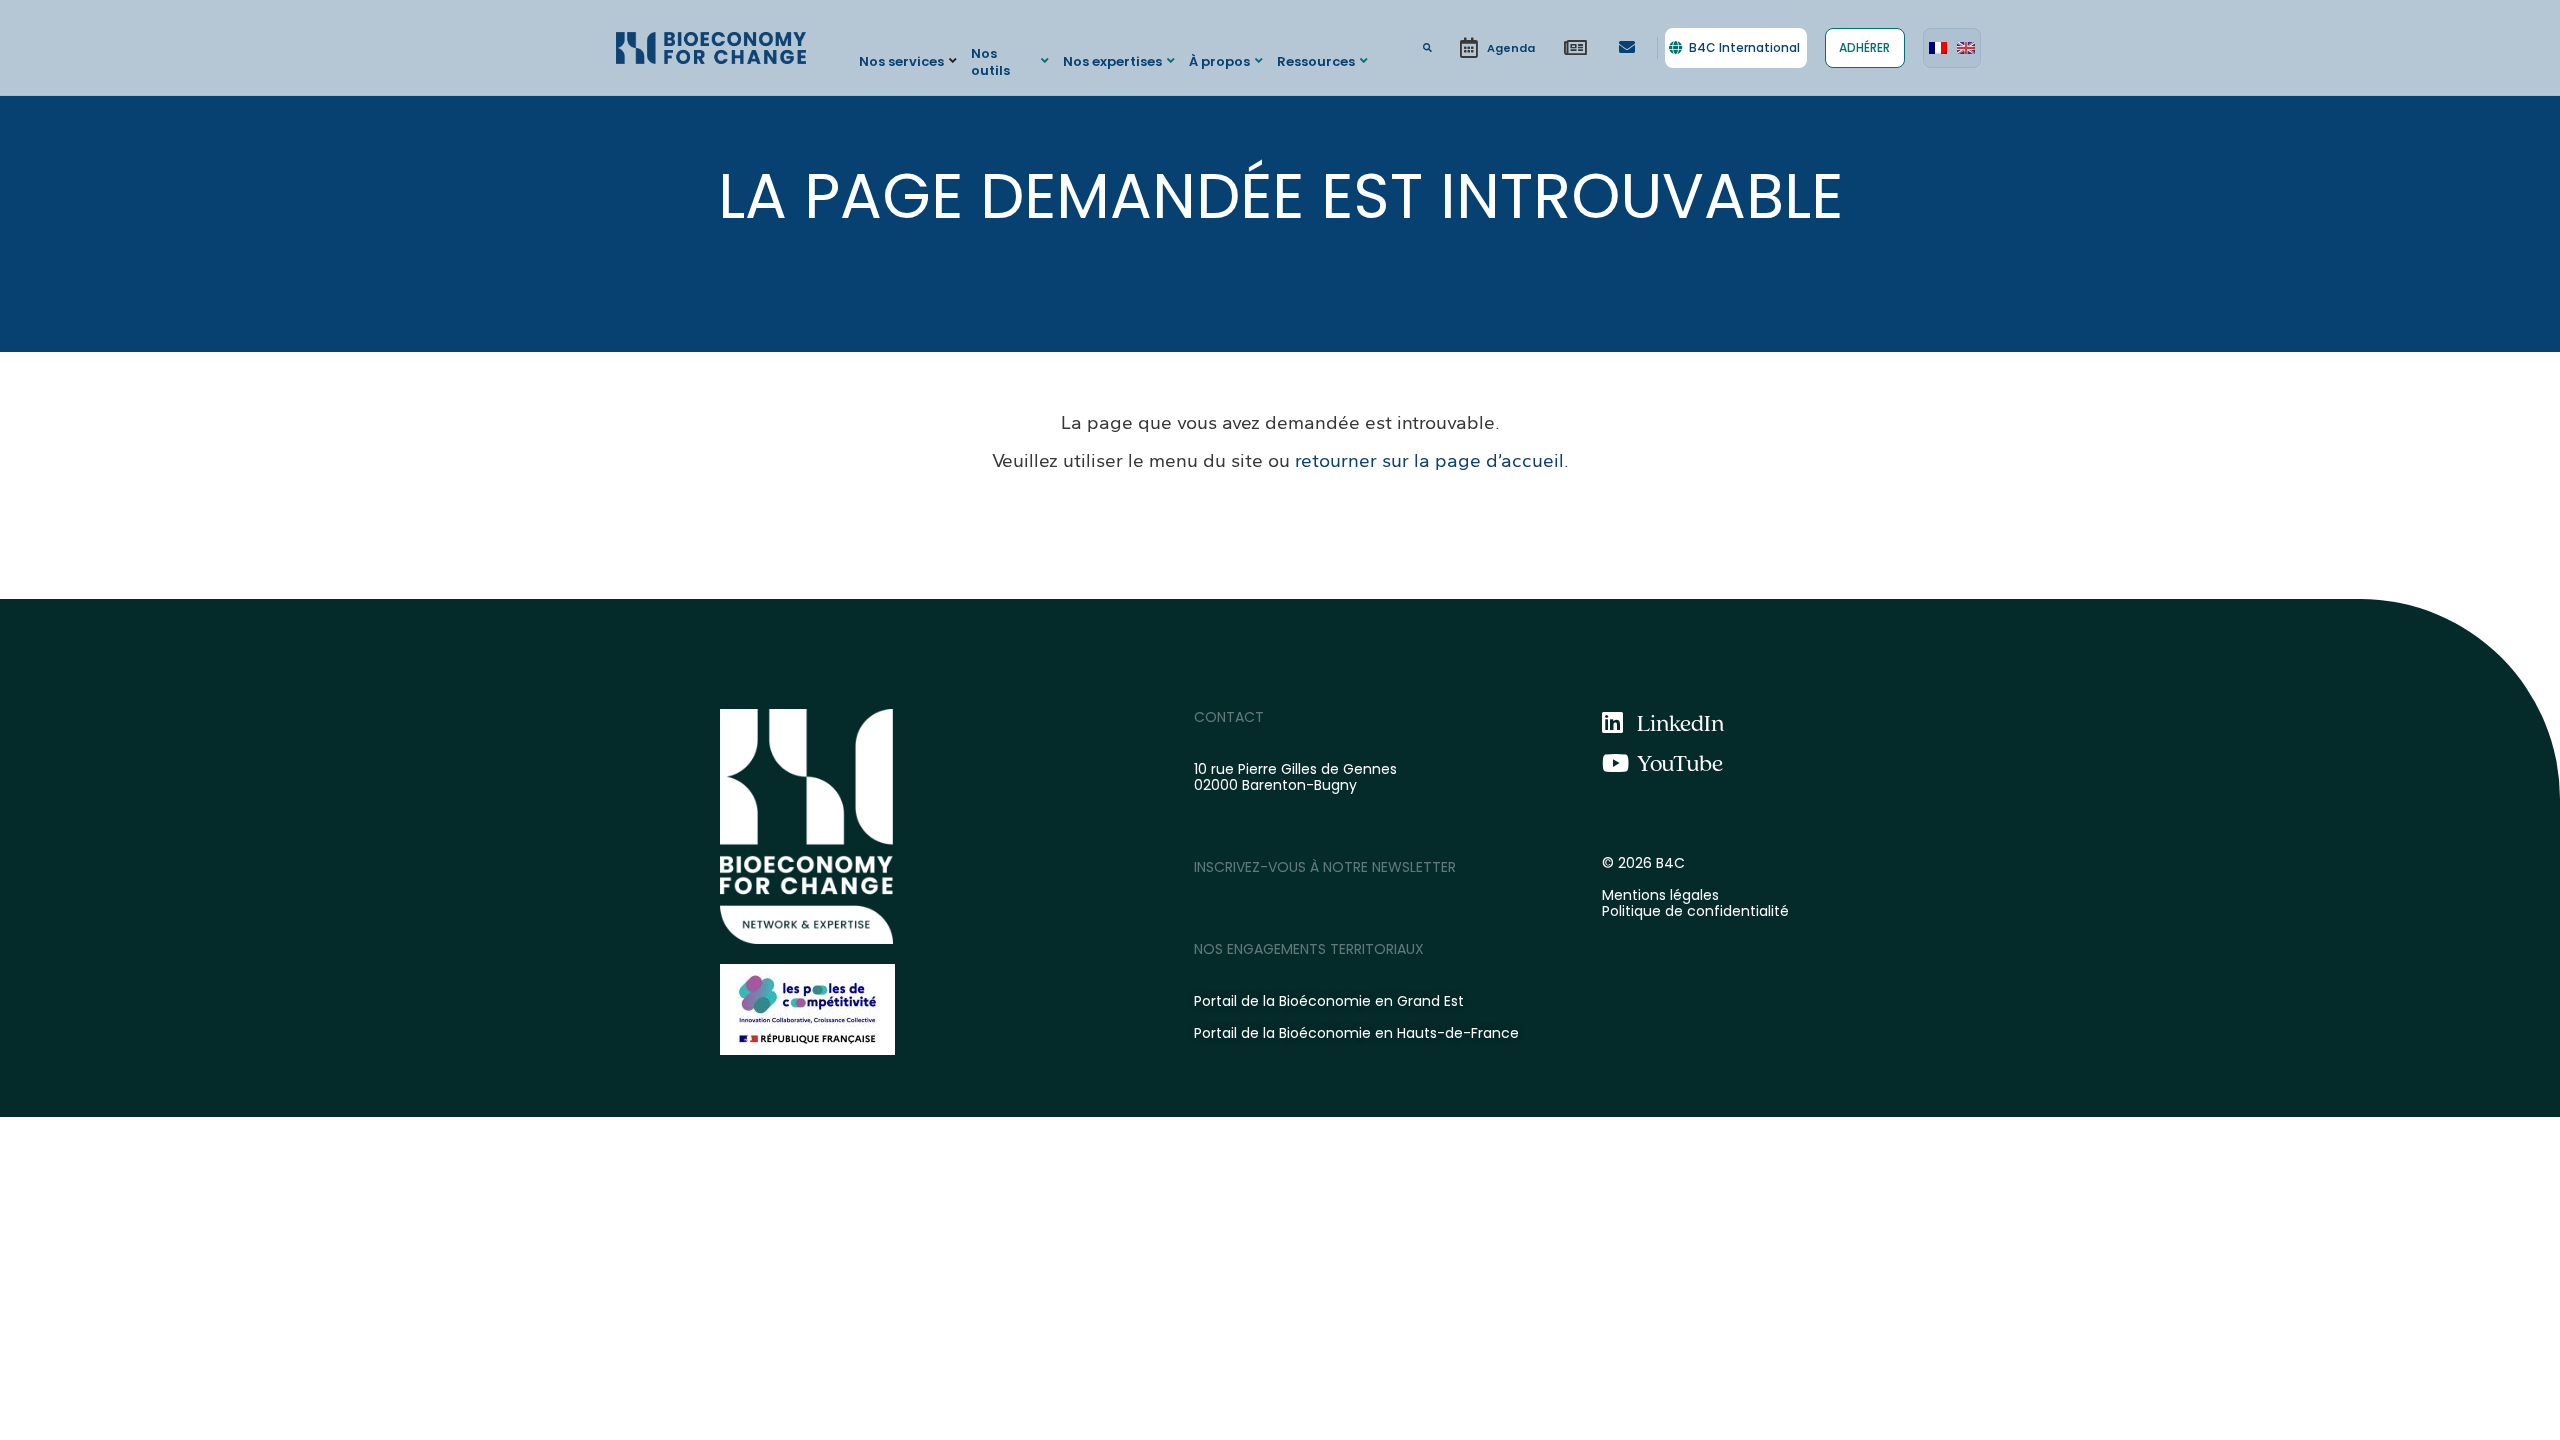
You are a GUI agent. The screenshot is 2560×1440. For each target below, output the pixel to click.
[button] (910, 60)
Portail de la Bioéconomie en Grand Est (1329, 1001)
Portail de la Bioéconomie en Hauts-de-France (1356, 1033)
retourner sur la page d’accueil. (1432, 460)
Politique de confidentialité (1695, 911)
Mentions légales (1660, 895)
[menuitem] (1938, 48)
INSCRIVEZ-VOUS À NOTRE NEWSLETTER (1325, 867)
